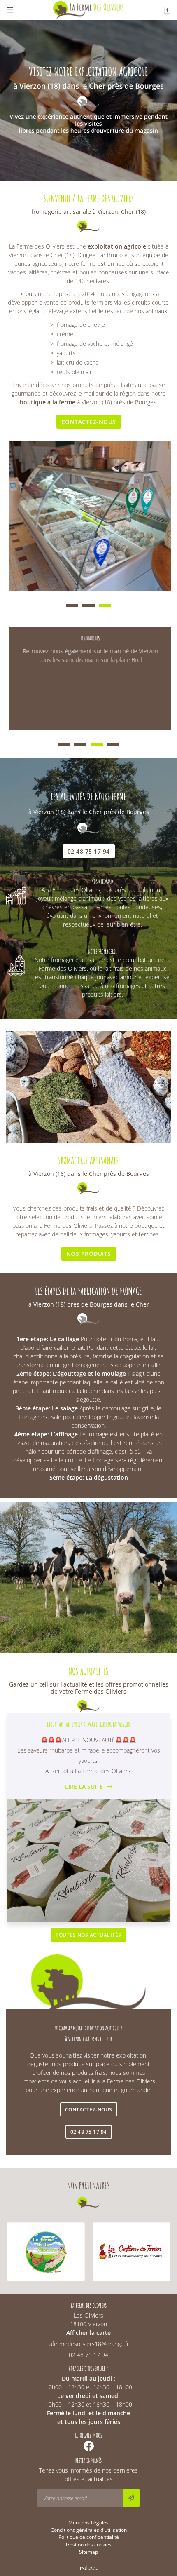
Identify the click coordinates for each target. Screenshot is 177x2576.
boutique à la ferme (48, 402)
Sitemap (88, 2552)
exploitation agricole (117, 246)
